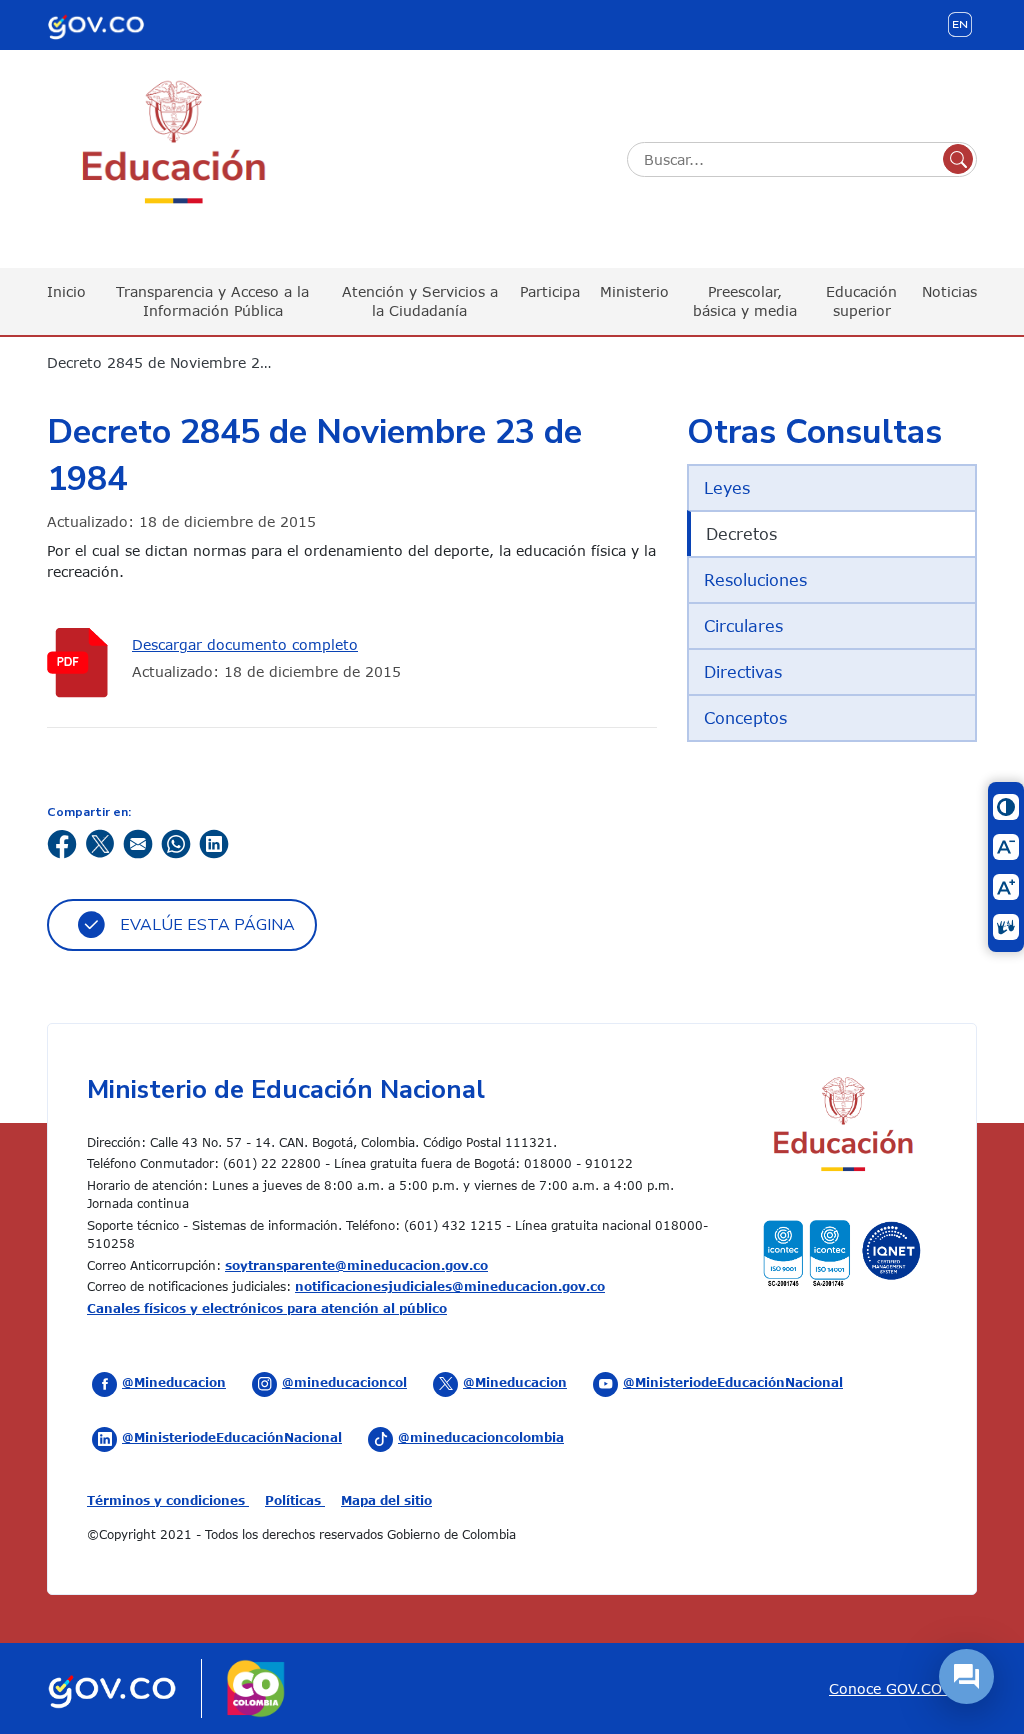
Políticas (295, 1500)
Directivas (743, 672)
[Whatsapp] (176, 842)
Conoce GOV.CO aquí (903, 1688)
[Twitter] (100, 842)
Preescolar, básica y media (745, 300)
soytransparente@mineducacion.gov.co (356, 1265)
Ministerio (634, 291)
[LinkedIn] (214, 842)
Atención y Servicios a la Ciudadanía (420, 300)
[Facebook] (62, 842)
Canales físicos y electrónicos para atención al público (267, 1308)
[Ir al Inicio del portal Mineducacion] (842, 1126)
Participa (550, 291)
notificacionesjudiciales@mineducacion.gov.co (450, 1286)
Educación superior (861, 300)
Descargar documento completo (245, 644)
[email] (138, 842)
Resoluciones (755, 580)
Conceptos (745, 718)
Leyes (727, 488)
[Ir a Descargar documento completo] (82, 662)
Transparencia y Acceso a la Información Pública (212, 300)
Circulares (743, 626)
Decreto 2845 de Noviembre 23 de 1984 (172, 362)
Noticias (949, 291)
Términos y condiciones (168, 1500)
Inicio (66, 291)
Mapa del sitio (386, 1500)
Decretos (741, 534)
